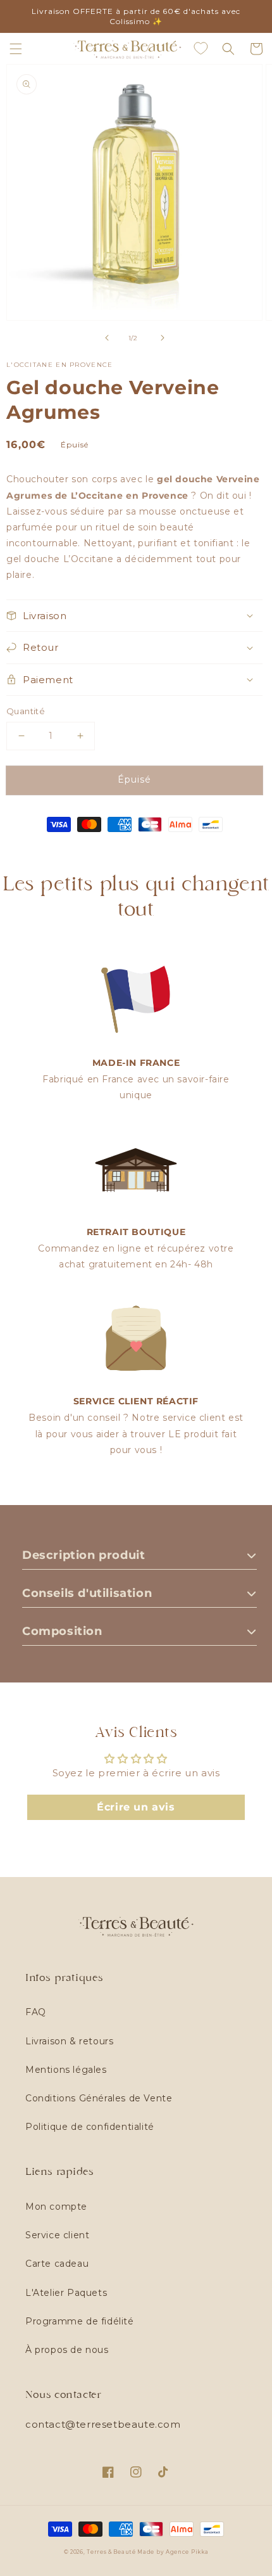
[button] (16, 49)
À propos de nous (67, 2350)
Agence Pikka (187, 2552)
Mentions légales (66, 2070)
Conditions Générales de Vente (99, 2098)
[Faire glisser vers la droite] (163, 338)
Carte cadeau (57, 2264)
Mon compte (56, 2207)
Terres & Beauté (112, 2552)
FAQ (36, 2012)
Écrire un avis (136, 1807)
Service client (57, 2235)
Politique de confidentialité (90, 2127)
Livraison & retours (69, 2041)
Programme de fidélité (80, 2321)
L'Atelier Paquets (66, 2293)
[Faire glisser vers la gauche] (107, 338)
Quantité (26, 711)
